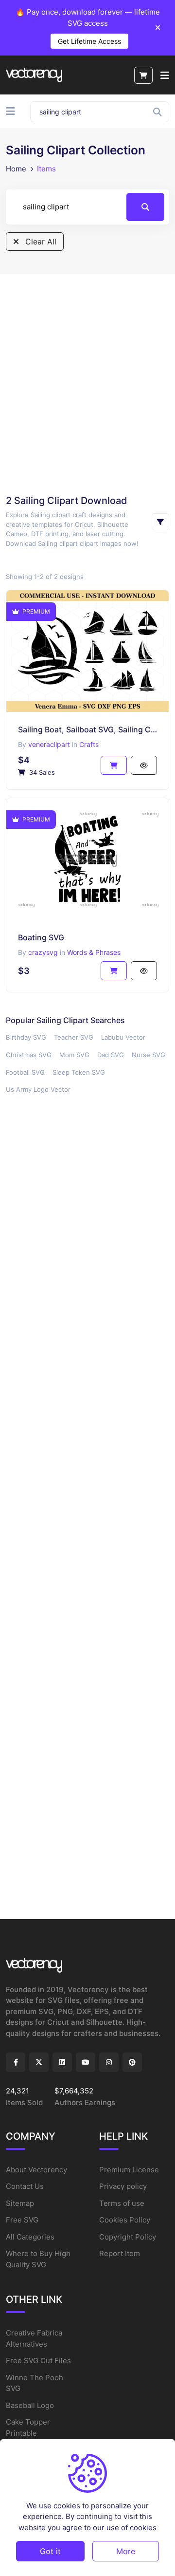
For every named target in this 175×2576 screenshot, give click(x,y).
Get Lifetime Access (89, 41)
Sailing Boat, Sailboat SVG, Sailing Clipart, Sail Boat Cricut (87, 729)
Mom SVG (74, 1055)
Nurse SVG (149, 1055)
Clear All (40, 242)
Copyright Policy (128, 2237)
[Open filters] (160, 522)
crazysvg (43, 952)
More (126, 2551)
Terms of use (122, 2203)
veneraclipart (49, 744)
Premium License (129, 2170)
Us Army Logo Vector (38, 1089)
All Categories (30, 2237)
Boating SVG (41, 937)
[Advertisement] (87, 384)
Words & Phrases (94, 952)
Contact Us (25, 2186)
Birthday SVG (26, 1037)
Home (16, 169)
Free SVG (22, 2220)
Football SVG (25, 1072)
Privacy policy (123, 2186)
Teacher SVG (74, 1037)
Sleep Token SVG (79, 1072)
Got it (50, 2551)
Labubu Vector (123, 1037)
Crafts (89, 744)
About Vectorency (36, 2170)
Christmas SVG (29, 1055)
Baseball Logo (30, 2405)
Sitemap (20, 2203)
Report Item (120, 2253)
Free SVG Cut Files (38, 2361)
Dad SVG (111, 1055)
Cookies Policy (125, 2220)
